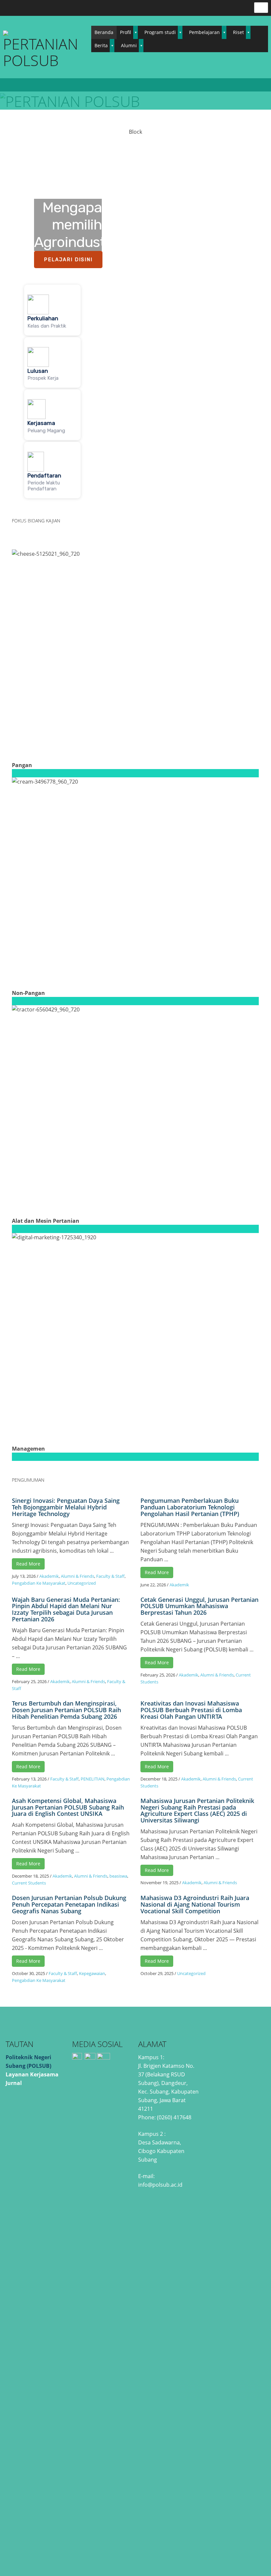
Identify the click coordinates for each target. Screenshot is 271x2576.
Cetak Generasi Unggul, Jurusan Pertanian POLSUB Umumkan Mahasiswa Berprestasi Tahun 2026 (199, 1606)
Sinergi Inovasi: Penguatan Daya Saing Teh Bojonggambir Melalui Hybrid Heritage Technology (66, 1507)
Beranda (104, 32)
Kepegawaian (92, 1973)
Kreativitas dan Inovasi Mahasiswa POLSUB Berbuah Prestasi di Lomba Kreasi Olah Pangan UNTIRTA (191, 1710)
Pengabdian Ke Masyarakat (39, 1583)
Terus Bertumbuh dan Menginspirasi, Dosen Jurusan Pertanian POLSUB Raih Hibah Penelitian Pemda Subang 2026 (66, 1710)
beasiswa (118, 1876)
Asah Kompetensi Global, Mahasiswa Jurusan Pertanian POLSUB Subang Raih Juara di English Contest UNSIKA (68, 1807)
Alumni (129, 45)
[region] (135, 318)
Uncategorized (82, 1583)
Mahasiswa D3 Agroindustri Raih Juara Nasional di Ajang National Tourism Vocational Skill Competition (195, 1904)
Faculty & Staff (110, 1576)
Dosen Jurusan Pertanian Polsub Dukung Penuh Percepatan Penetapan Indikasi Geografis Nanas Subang (69, 1904)
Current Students (29, 1883)
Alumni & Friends (77, 1576)
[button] (52, 310)
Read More (28, 1564)
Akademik (49, 1576)
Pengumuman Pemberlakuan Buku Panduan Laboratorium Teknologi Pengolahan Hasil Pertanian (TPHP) (190, 1507)
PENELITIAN (93, 1779)
